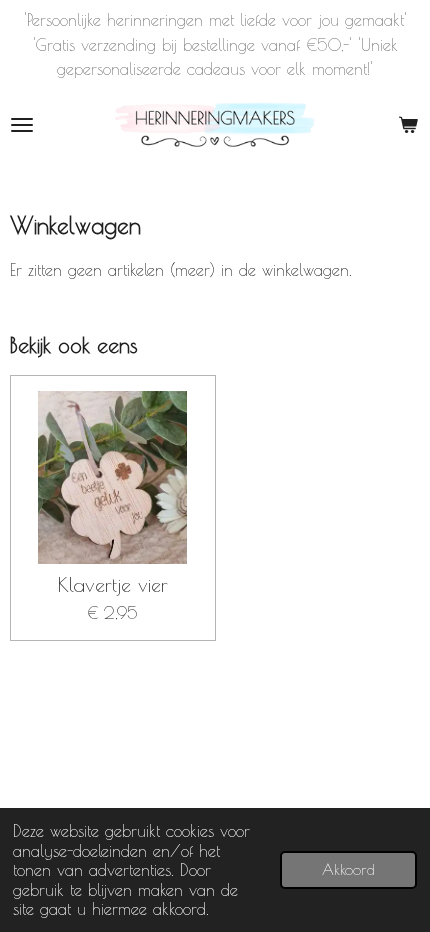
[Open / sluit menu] (22, 125)
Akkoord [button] (348, 869)
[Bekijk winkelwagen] (408, 125)
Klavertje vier (113, 585)
